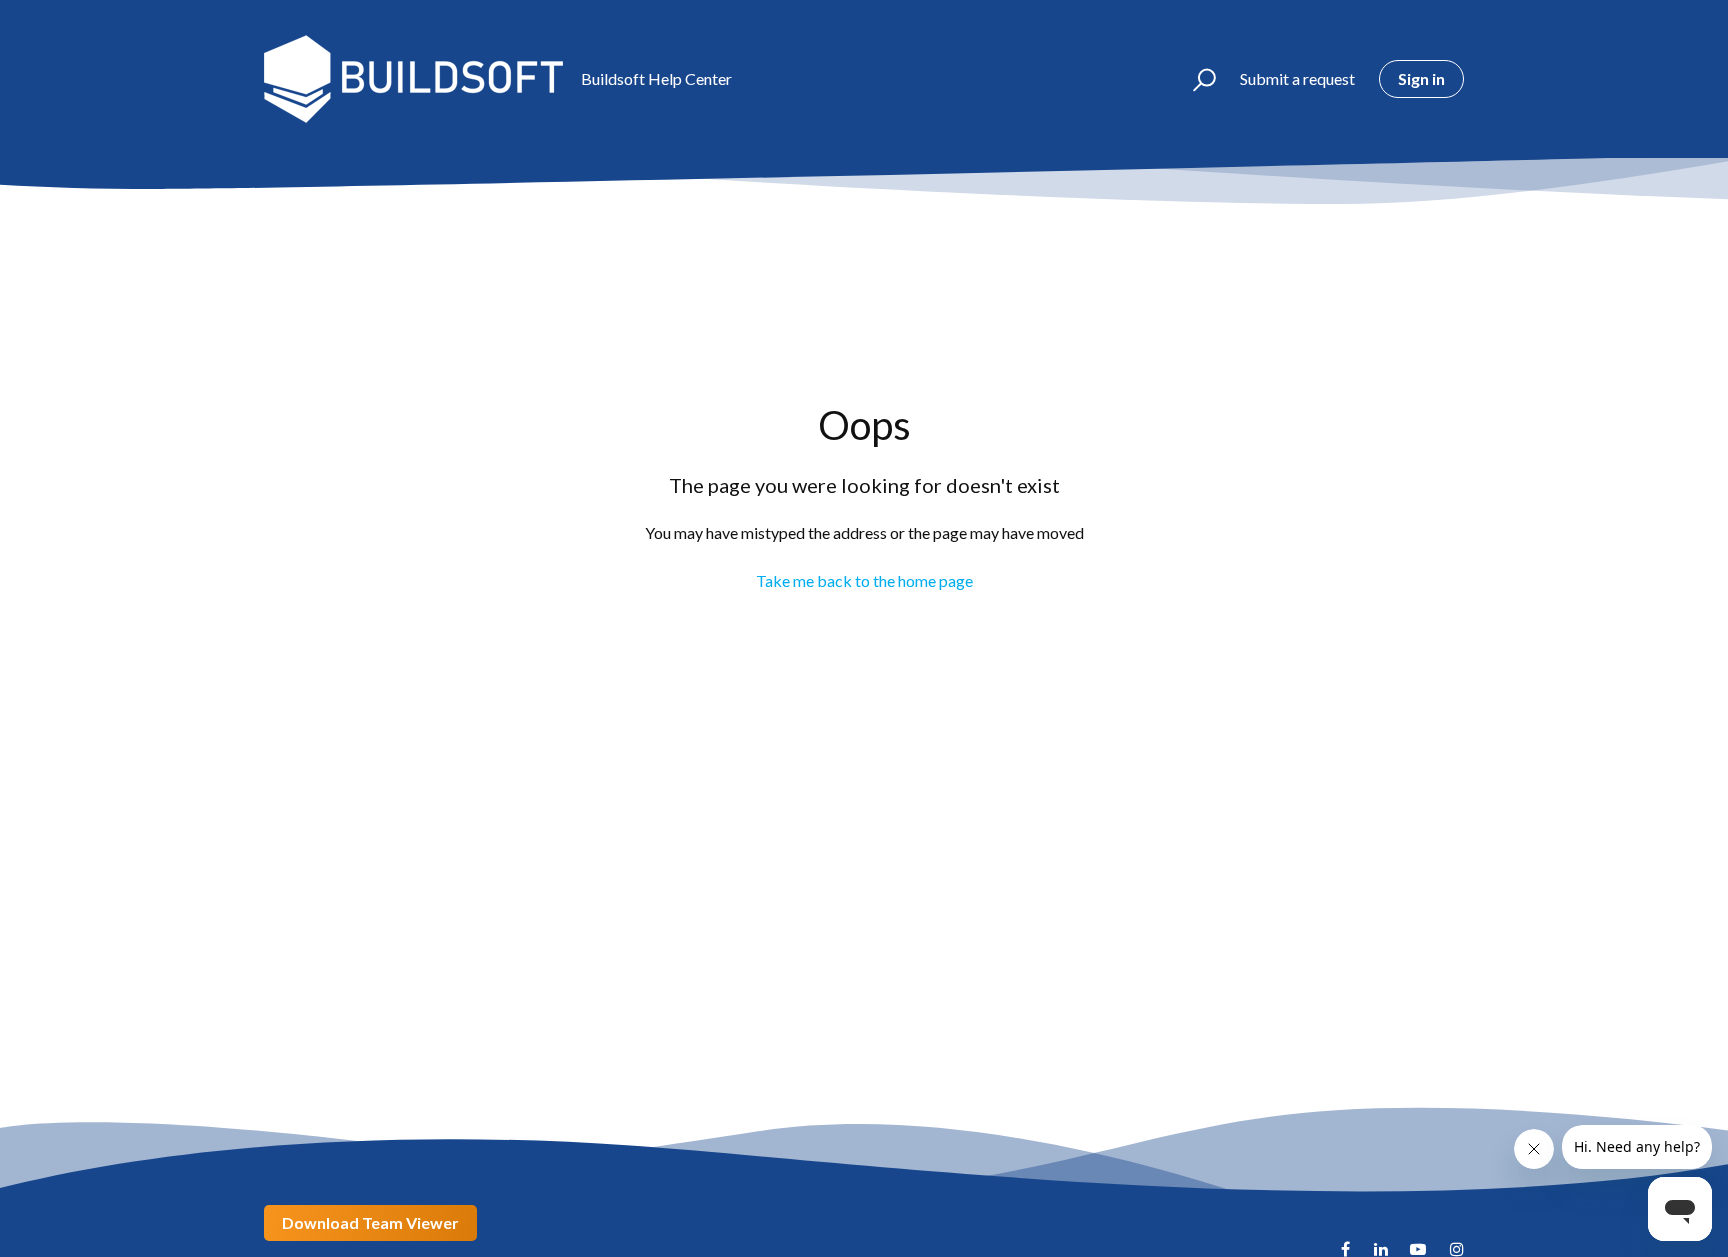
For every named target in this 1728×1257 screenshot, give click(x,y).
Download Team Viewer (370, 1222)
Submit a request (1297, 78)
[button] (1195, 79)
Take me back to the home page (864, 580)
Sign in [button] (1421, 78)
